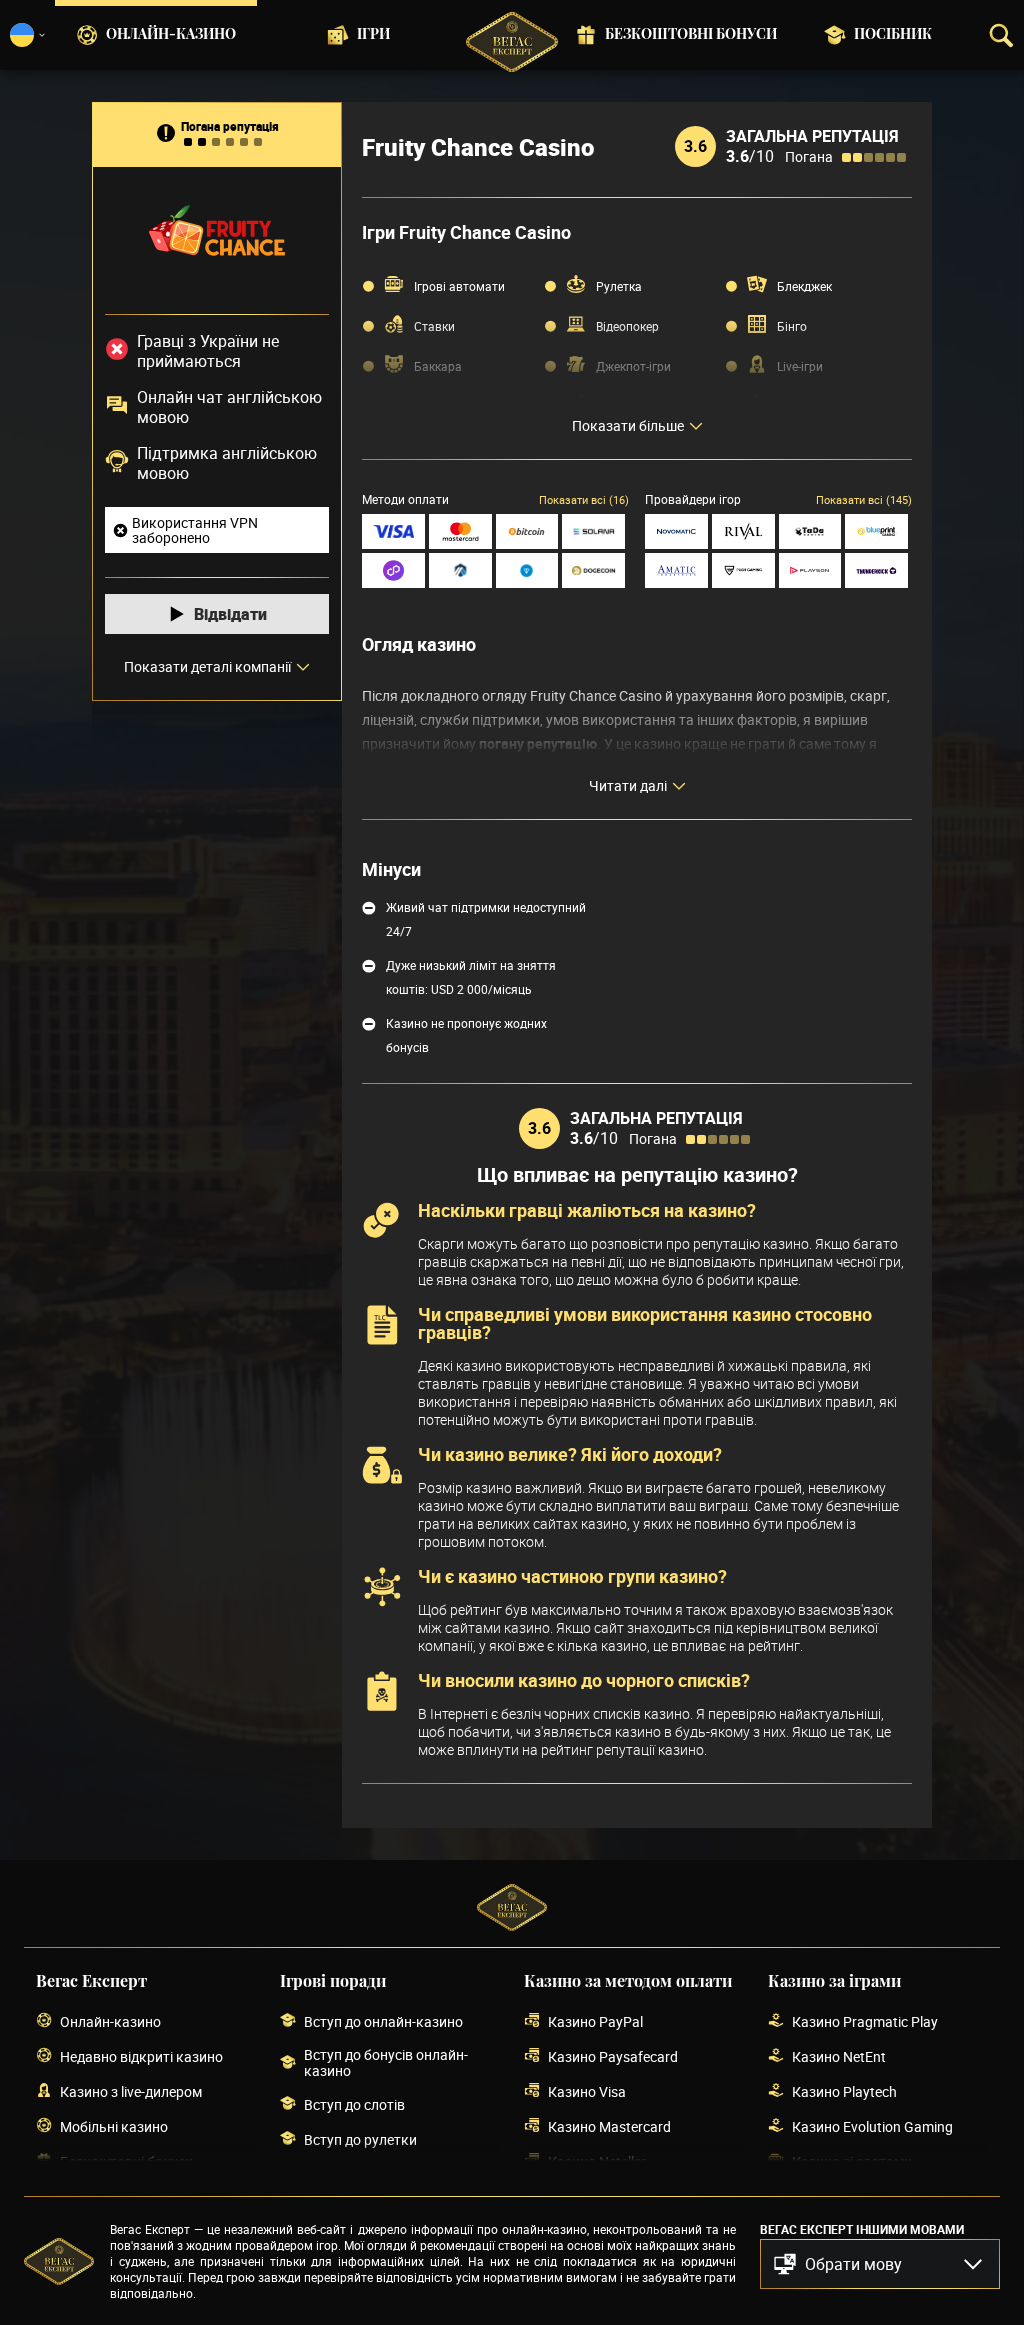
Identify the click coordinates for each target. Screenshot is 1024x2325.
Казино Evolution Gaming (872, 2126)
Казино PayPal (595, 2021)
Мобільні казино (114, 2126)
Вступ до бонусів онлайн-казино (386, 2063)
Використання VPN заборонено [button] (195, 530)
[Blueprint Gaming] (876, 531)
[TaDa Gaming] (810, 531)
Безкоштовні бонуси (691, 35)
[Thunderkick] (876, 570)
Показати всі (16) (584, 499)
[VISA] (393, 531)
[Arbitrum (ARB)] (460, 570)
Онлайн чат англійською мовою (229, 407)
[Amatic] (676, 570)
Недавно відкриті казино (141, 2056)
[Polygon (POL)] (393, 570)
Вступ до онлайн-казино (383, 2021)
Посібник (893, 35)
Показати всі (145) (864, 499)
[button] (880, 2264)
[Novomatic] (676, 531)
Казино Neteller (597, 2161)
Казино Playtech (844, 2091)
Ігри (373, 35)
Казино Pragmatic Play (865, 2021)
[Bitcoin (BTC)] (527, 531)
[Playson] (810, 570)
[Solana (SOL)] (593, 531)
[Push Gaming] (743, 570)
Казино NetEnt (839, 2056)
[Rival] (743, 531)
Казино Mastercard (609, 2126)
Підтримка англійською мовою (227, 463)
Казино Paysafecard (613, 2056)
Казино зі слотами (852, 2161)
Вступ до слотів (354, 2104)
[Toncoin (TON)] (527, 570)
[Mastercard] (460, 531)
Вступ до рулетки (360, 2139)
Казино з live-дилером (131, 2091)
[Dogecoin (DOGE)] (593, 570)
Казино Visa (587, 2091)
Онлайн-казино (171, 35)
